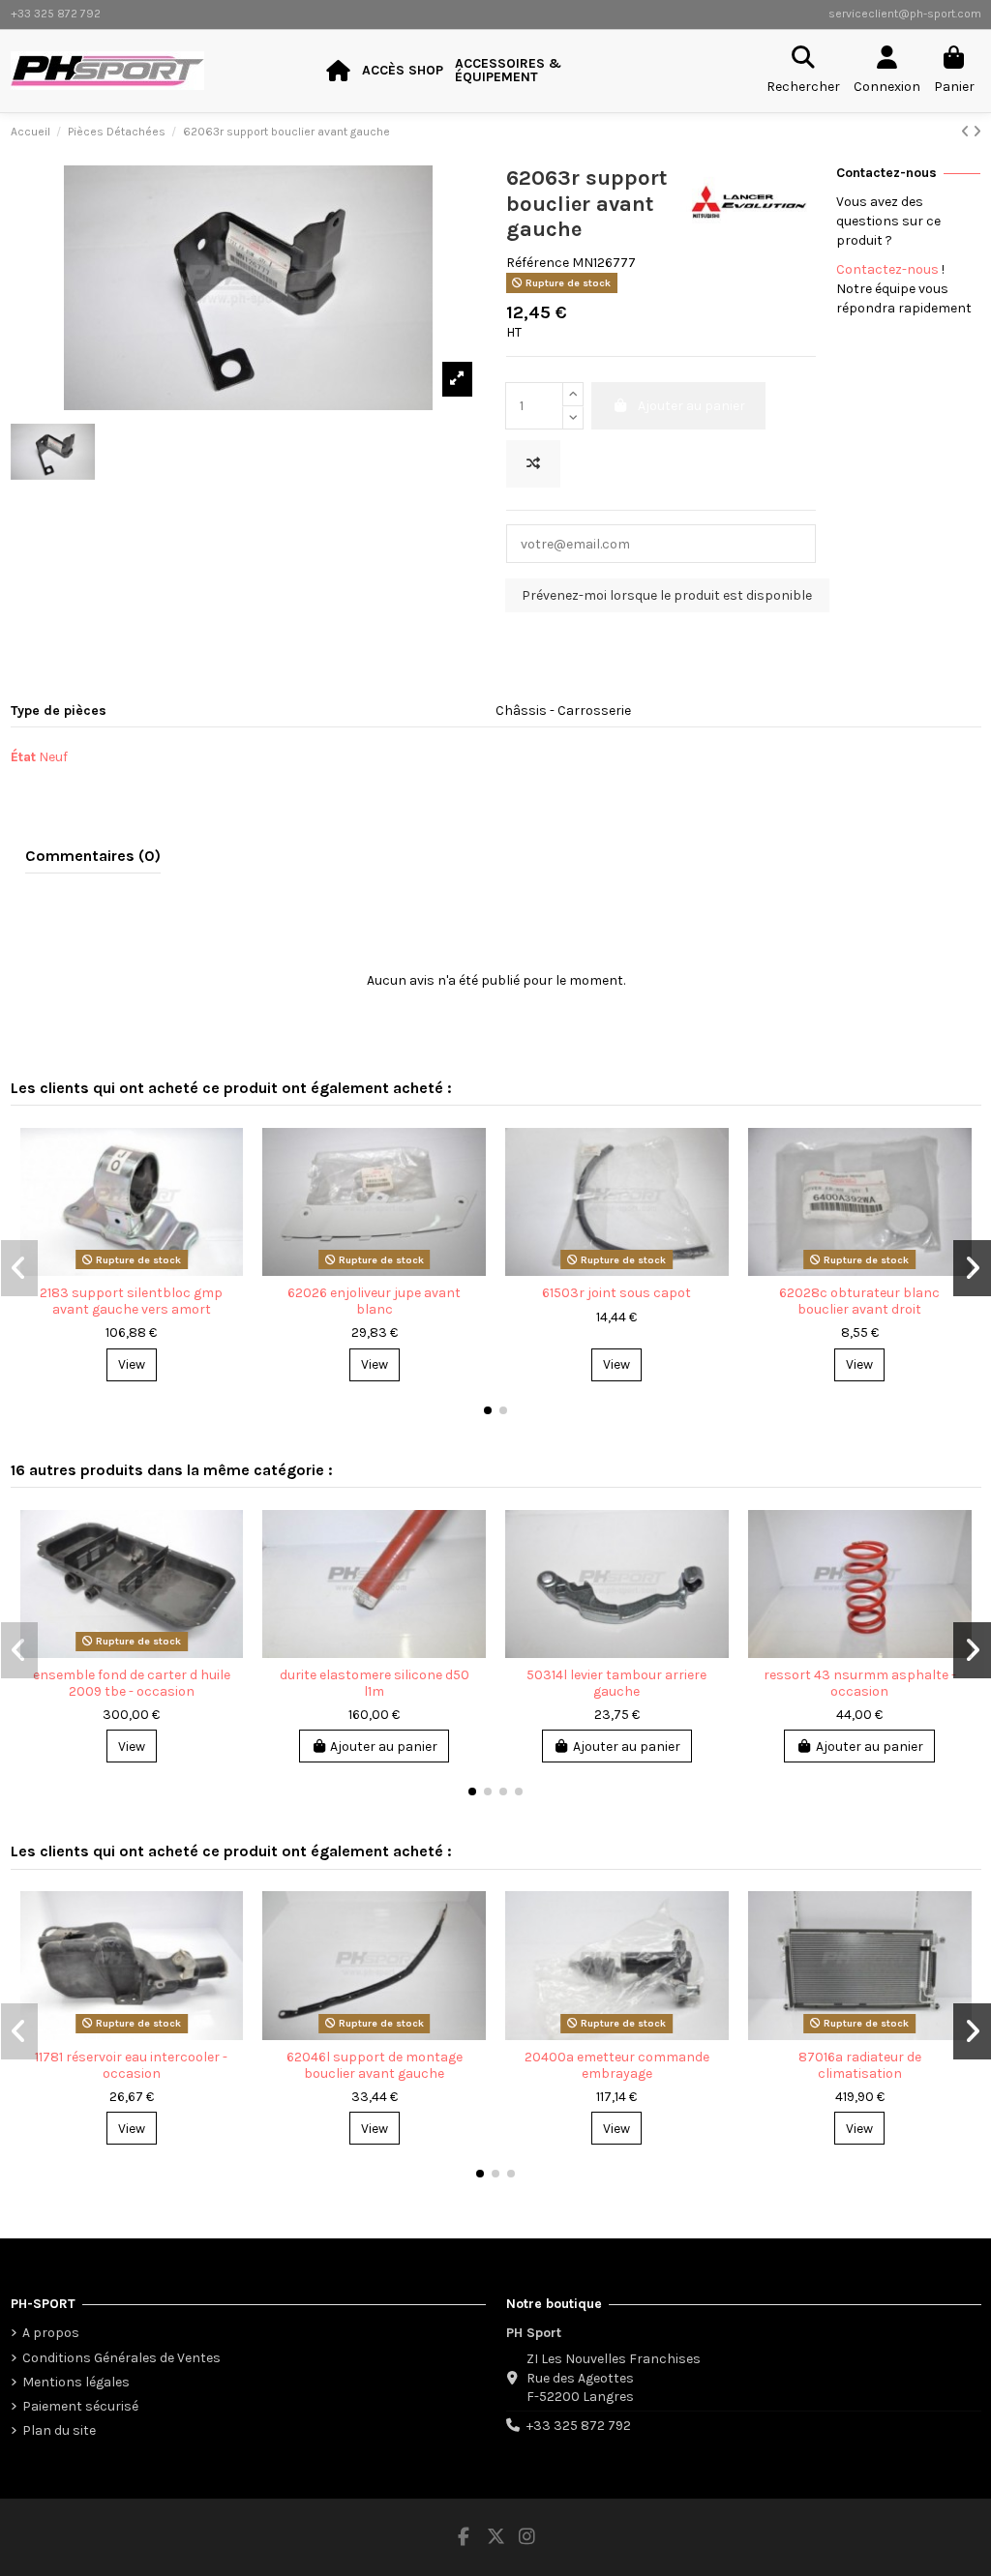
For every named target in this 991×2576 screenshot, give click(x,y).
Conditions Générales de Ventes (121, 2358)
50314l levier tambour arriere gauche (616, 1683)
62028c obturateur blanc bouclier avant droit (859, 1301)
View (132, 1364)
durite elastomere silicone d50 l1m (375, 1683)
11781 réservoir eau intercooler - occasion (131, 2065)
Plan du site (59, 2430)
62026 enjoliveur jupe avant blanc (374, 1301)
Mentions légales (76, 2382)
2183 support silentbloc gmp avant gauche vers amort (131, 1301)
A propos (51, 2333)
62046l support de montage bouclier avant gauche (375, 2065)
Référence (538, 263)
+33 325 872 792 (579, 2426)
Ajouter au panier (384, 1747)
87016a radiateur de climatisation (860, 2065)
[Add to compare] (533, 464)
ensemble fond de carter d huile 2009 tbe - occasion (132, 1683)
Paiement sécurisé (80, 2406)
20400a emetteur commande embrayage (617, 2065)
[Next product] (977, 132)
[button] (488, 1410)
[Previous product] (967, 132)
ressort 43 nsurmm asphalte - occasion (860, 1683)
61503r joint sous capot (616, 1293)
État (23, 757)
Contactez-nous (887, 269)
